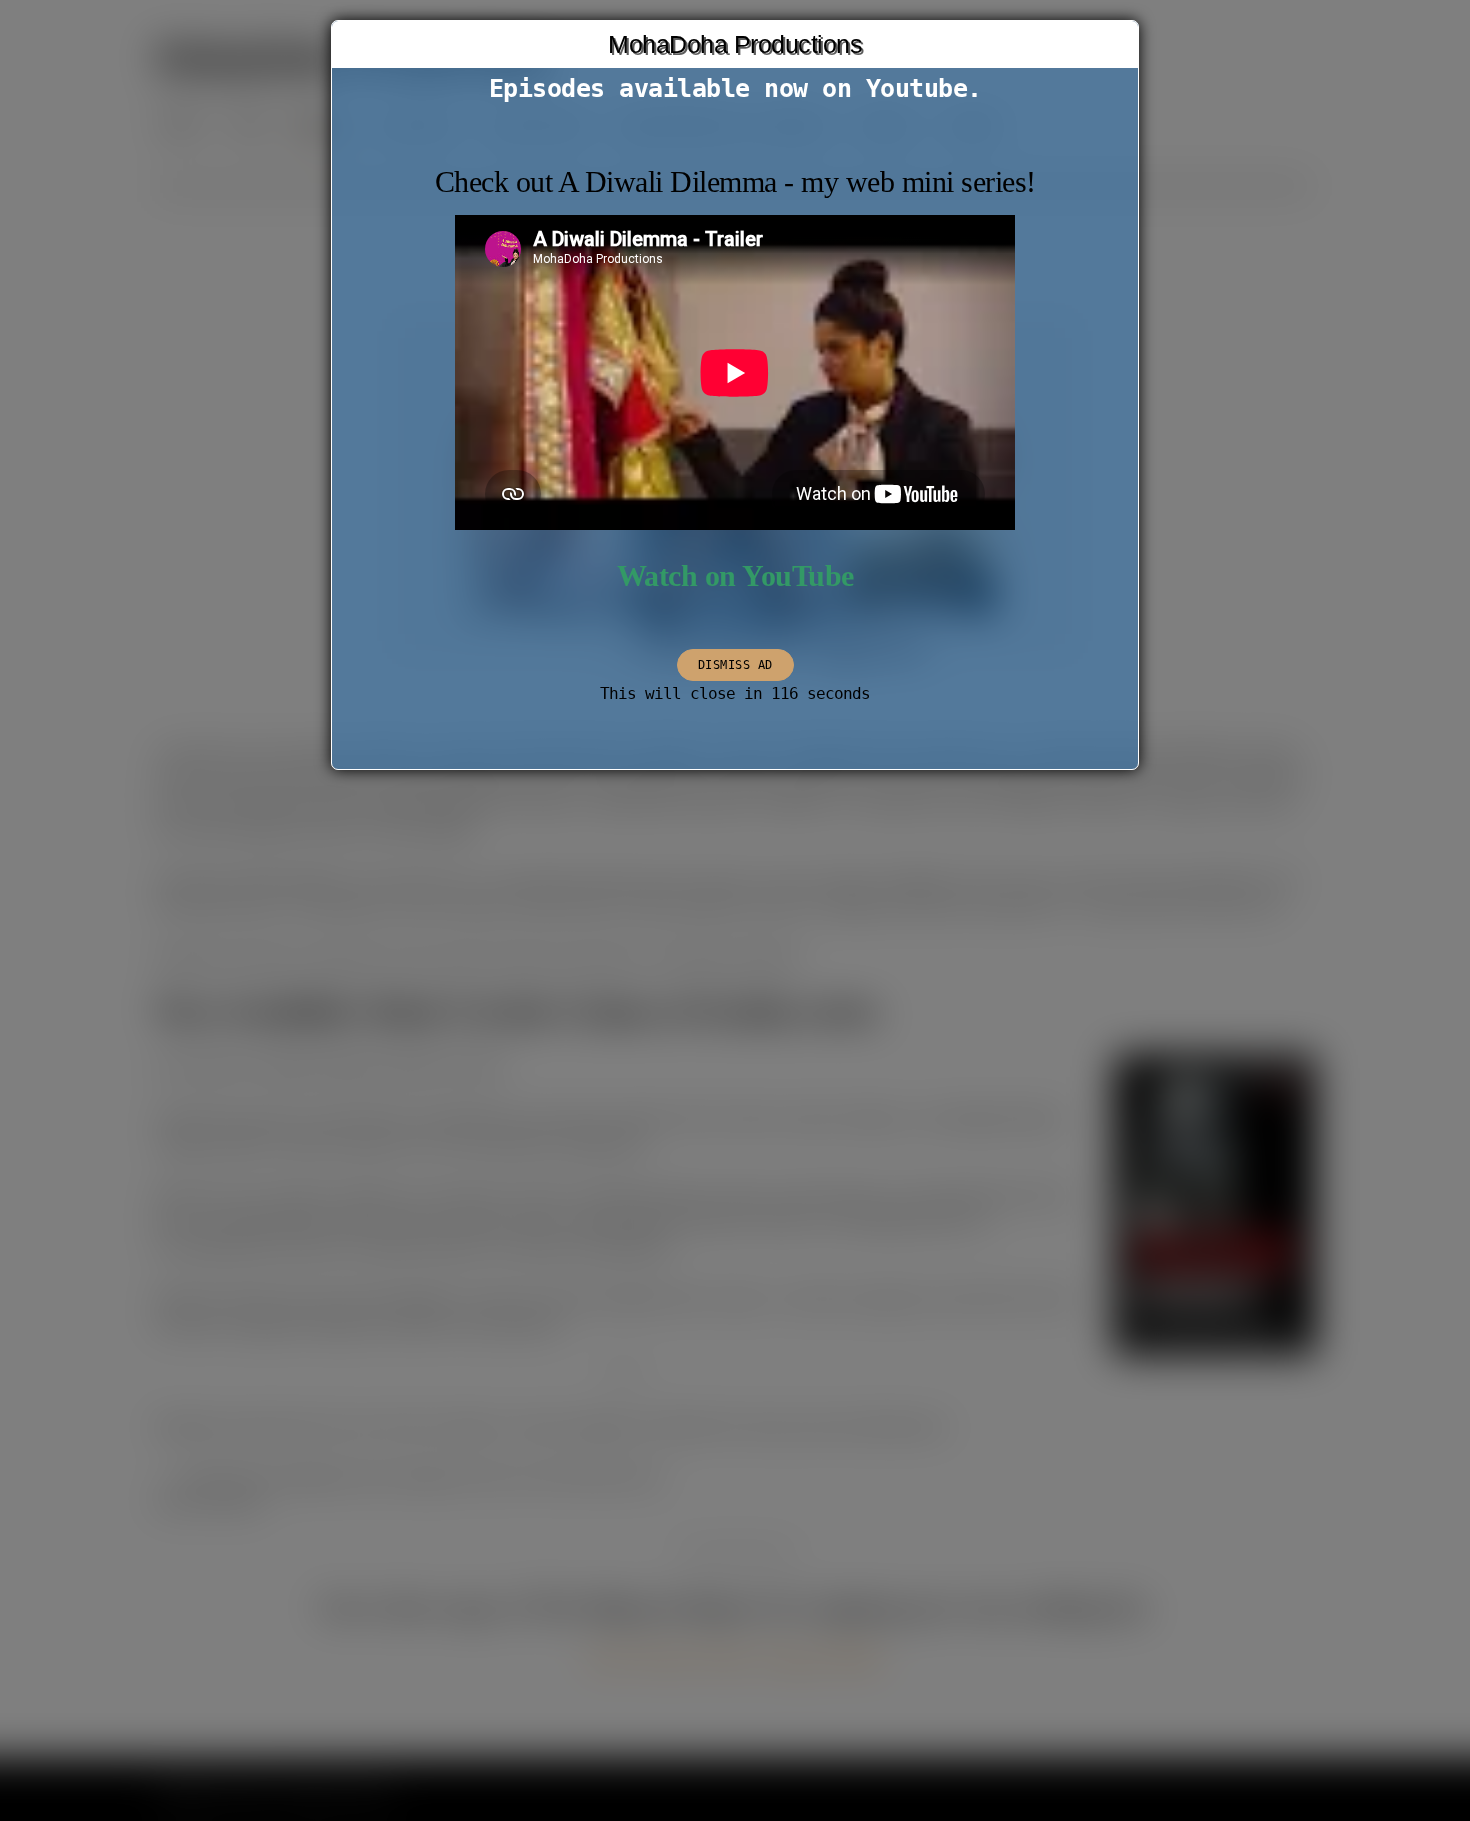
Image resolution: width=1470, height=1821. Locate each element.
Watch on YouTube (735, 576)
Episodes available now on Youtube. (735, 88)
